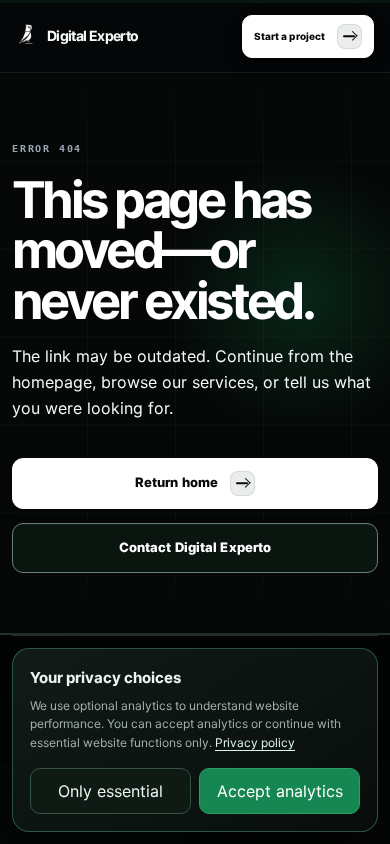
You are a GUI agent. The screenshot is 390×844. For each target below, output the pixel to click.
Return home (176, 482)
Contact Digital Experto (195, 547)
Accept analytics (280, 791)
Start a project (289, 36)
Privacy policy (255, 742)
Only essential (110, 791)
